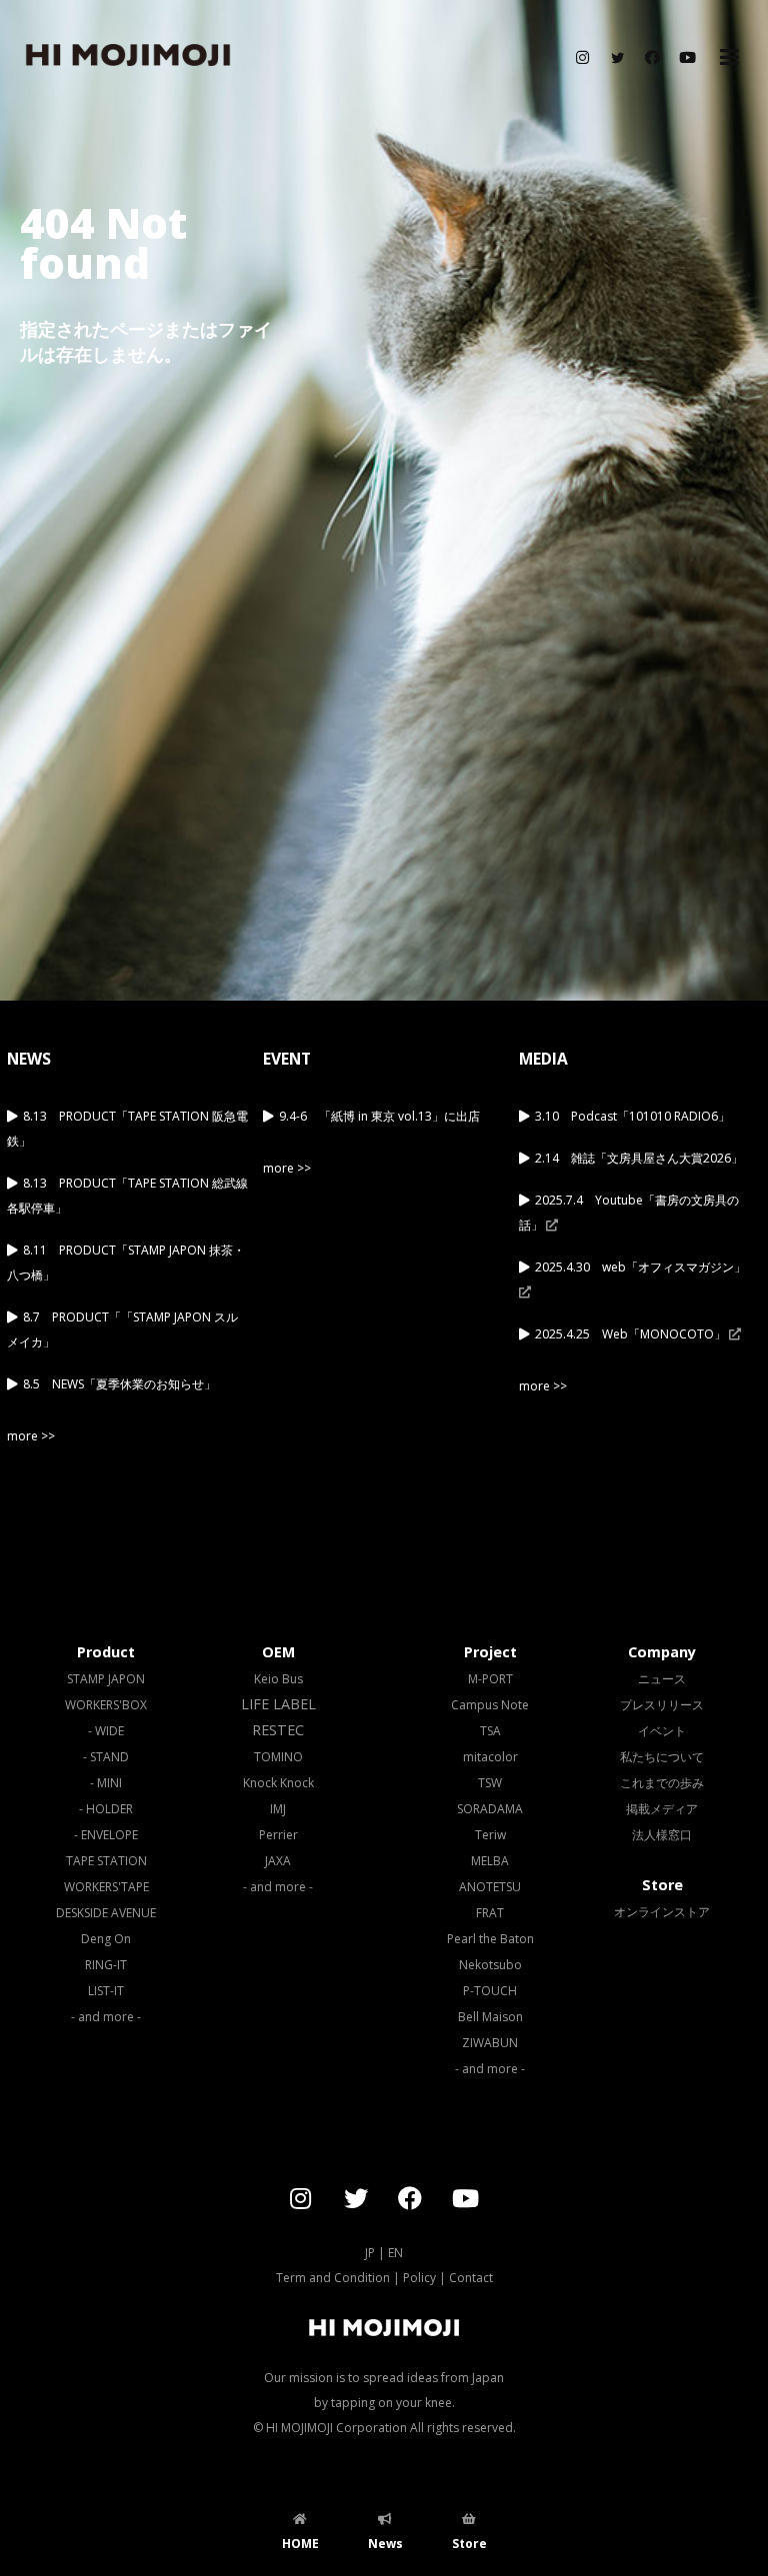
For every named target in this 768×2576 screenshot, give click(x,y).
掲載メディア (662, 1809)
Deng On (106, 1939)
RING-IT (106, 1965)
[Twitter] (617, 58)
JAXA (278, 1861)
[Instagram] (582, 58)
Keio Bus (278, 1679)
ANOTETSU (490, 1887)
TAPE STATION (106, 1861)
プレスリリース (662, 1705)
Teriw (490, 1835)
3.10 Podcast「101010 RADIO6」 (632, 1116)
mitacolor (490, 1757)
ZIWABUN (490, 2043)
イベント (662, 1731)
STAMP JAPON (106, 1679)
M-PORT (490, 1679)
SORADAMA (490, 1809)
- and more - (106, 2017)
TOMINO (278, 1757)
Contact (471, 2278)
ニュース (662, 1679)
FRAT (490, 1913)
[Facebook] (652, 58)
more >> (31, 1436)
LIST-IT (106, 1991)
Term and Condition (333, 2278)
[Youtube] (687, 58)
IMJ (278, 1809)
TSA (490, 1731)
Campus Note (490, 1705)
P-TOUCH (490, 1991)
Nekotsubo (490, 1965)
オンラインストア (662, 1912)
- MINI (106, 1783)
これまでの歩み (662, 1783)
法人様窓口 (662, 1835)
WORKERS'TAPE (106, 1887)
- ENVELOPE (106, 1835)
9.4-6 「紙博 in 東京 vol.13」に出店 (379, 1116)
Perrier (278, 1835)
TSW (490, 1783)
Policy (419, 2278)
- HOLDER (106, 1809)
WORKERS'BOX (106, 1705)
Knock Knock (278, 1783)
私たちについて (662, 1757)
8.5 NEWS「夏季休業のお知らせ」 (119, 1384)
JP (370, 2253)
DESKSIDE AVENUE (106, 1913)
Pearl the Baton (490, 1939)
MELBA (490, 1861)
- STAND (106, 1757)
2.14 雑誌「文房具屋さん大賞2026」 (639, 1158)
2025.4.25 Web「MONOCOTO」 (632, 1334)
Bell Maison (490, 2017)
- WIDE (106, 1731)
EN (395, 2253)
